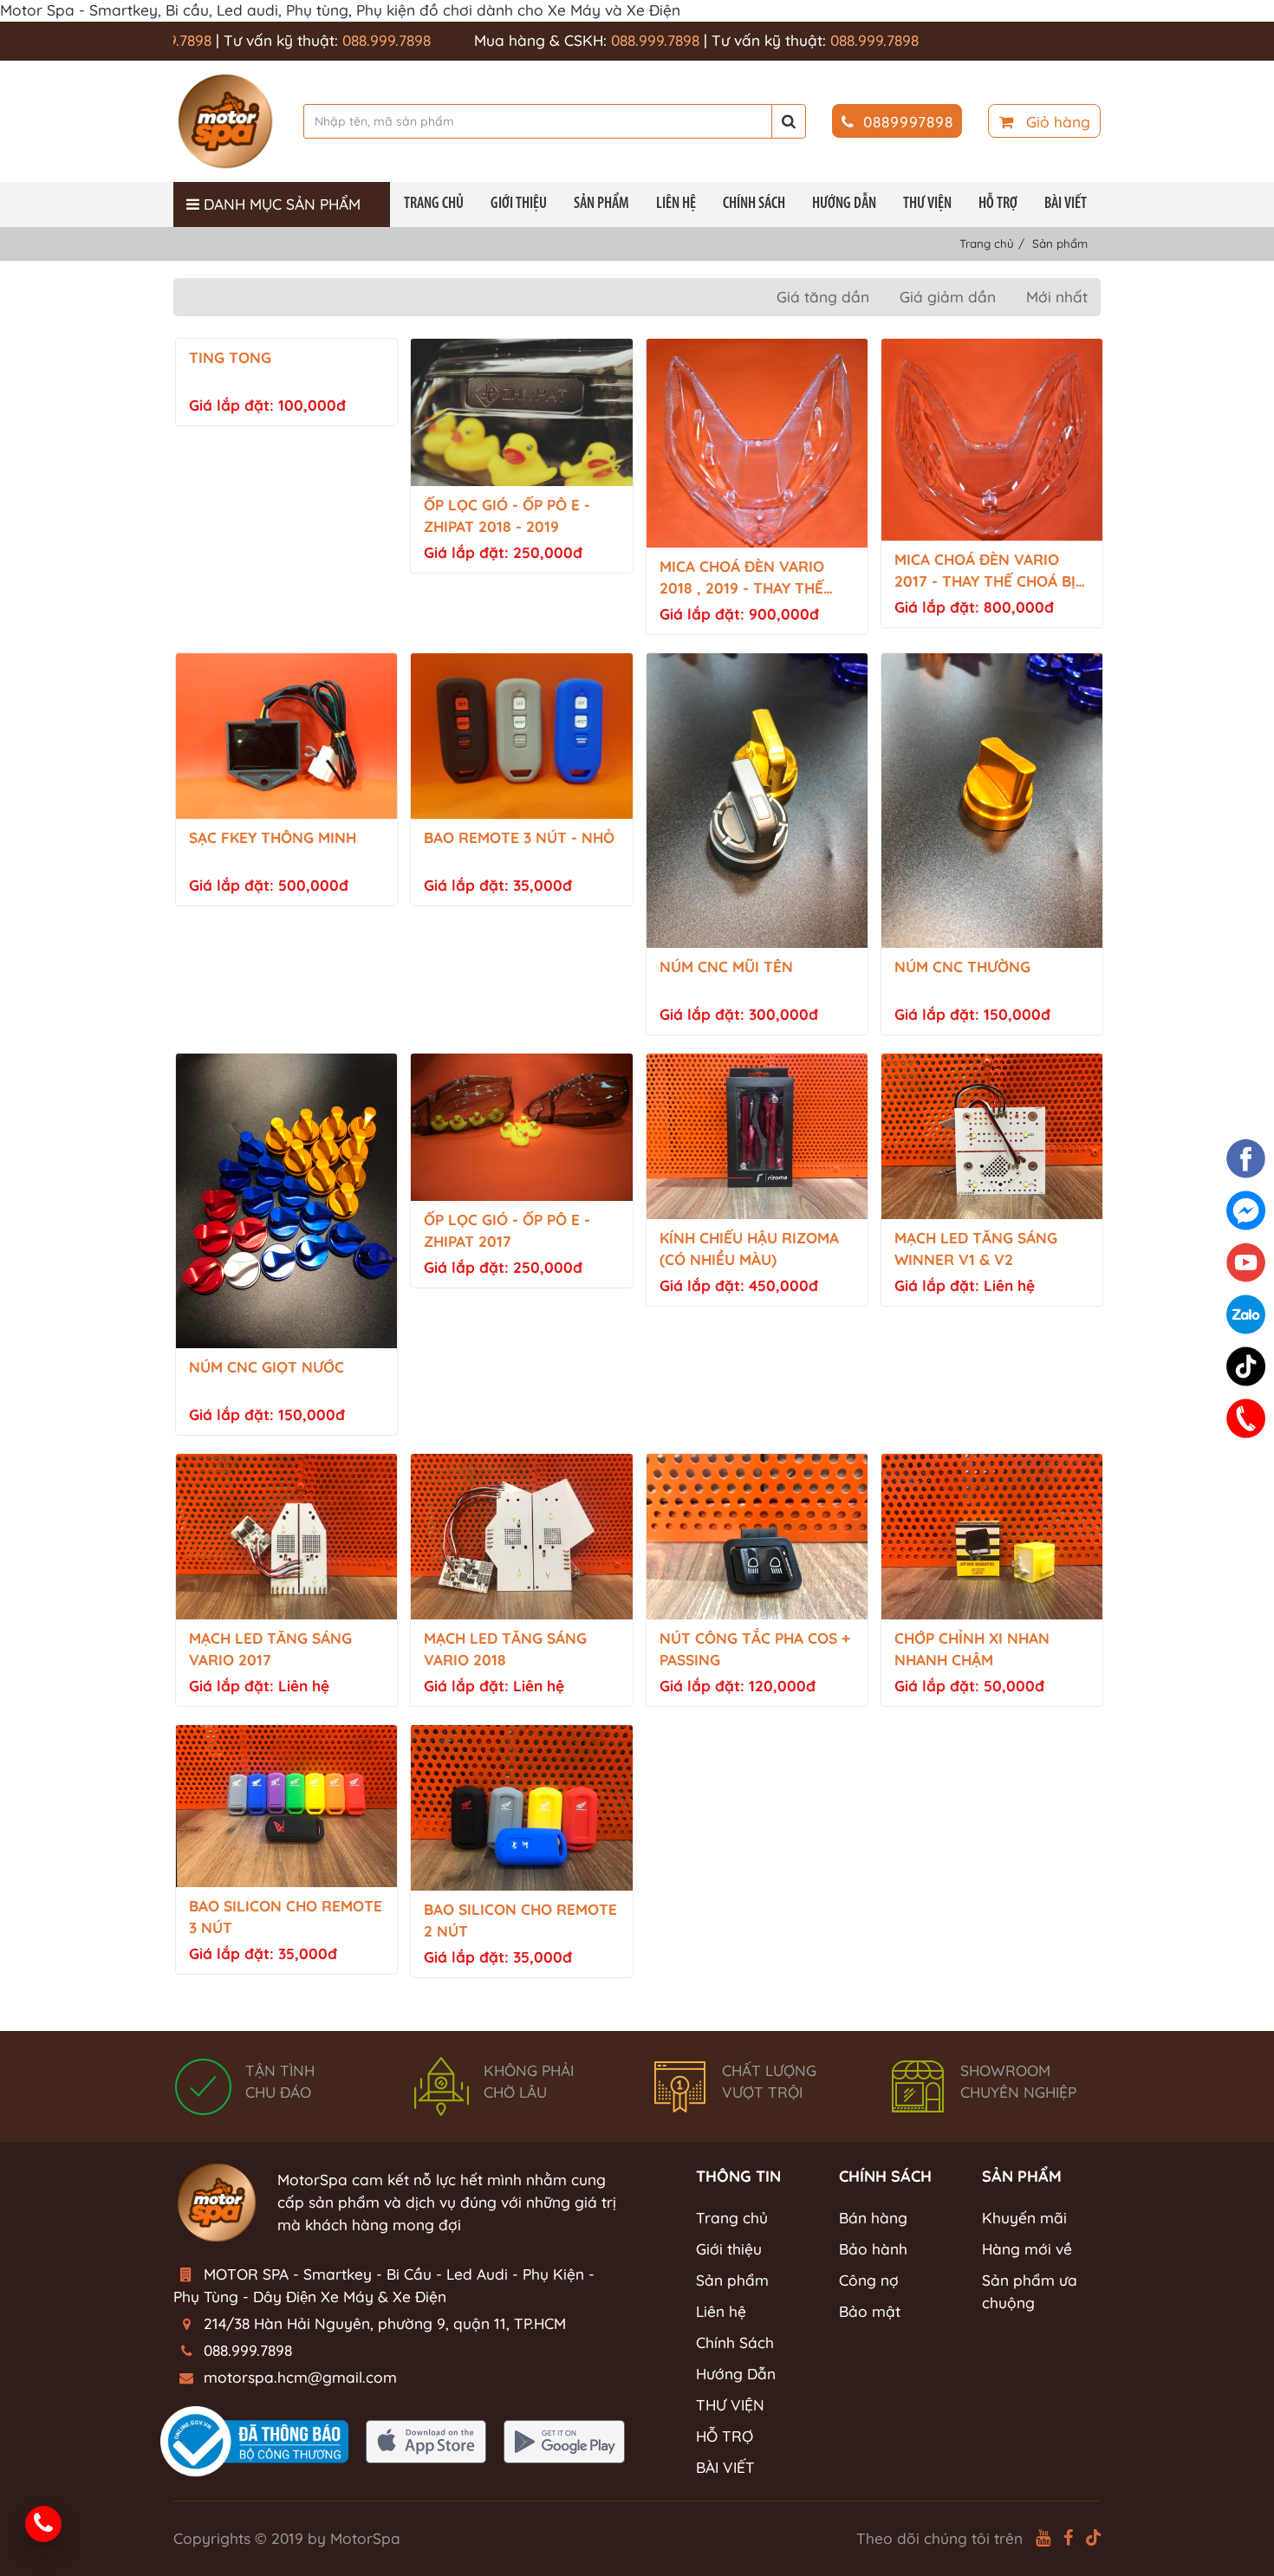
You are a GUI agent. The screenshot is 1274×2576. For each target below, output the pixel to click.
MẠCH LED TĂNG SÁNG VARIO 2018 (505, 1649)
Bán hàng (873, 2218)
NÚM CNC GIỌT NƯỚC (266, 1367)
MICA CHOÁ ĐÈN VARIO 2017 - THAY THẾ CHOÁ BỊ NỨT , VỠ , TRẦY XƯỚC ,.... (987, 571)
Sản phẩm (601, 204)
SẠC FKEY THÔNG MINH (273, 837)
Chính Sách (754, 204)
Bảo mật (870, 2311)
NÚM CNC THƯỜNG (962, 967)
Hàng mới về (1027, 2249)
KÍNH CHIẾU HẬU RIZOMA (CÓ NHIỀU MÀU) (749, 1249)
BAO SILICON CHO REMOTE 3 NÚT (286, 1917)
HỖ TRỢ (998, 204)
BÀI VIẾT (1066, 204)
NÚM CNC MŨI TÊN (726, 967)
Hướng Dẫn (844, 204)
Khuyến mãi (1024, 2218)
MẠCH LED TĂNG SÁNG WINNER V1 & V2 (976, 1249)
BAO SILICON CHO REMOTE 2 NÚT (520, 1920)
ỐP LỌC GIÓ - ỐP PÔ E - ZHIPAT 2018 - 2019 (507, 516)
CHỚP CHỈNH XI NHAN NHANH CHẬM (972, 1649)
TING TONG (230, 357)
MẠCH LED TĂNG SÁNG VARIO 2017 (270, 1649)
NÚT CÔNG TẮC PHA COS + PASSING (755, 1649)
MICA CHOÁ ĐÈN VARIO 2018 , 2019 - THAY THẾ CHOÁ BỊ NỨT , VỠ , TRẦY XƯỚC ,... (750, 578)
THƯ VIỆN (927, 204)
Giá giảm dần (948, 297)
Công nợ (869, 2280)
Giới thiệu (519, 204)
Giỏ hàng (1056, 122)
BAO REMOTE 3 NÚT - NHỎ (519, 837)
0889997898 (908, 122)
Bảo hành (873, 2249)
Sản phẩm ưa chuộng (1030, 2291)
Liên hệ (676, 204)
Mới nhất (1057, 297)
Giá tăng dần (823, 297)
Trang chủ (434, 204)
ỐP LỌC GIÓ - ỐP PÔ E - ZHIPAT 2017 (507, 1230)
